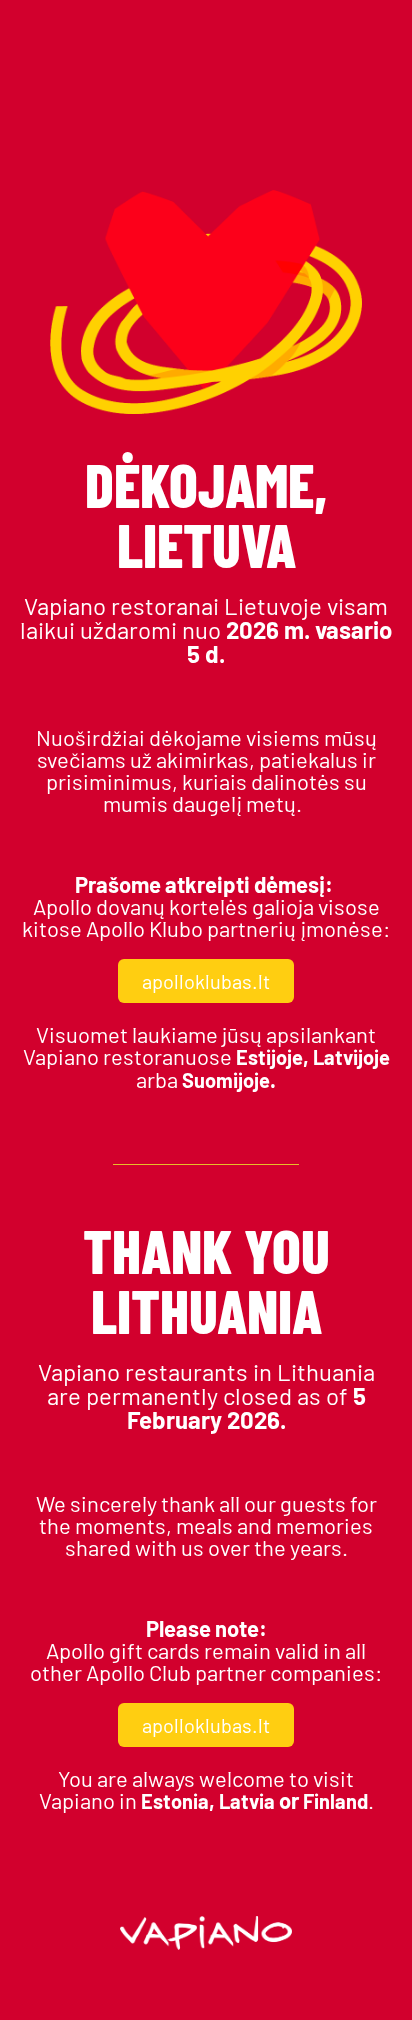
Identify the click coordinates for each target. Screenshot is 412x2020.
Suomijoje (226, 1080)
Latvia (247, 1801)
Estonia (175, 1801)
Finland (335, 1801)
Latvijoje (351, 1057)
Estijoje (269, 1057)
